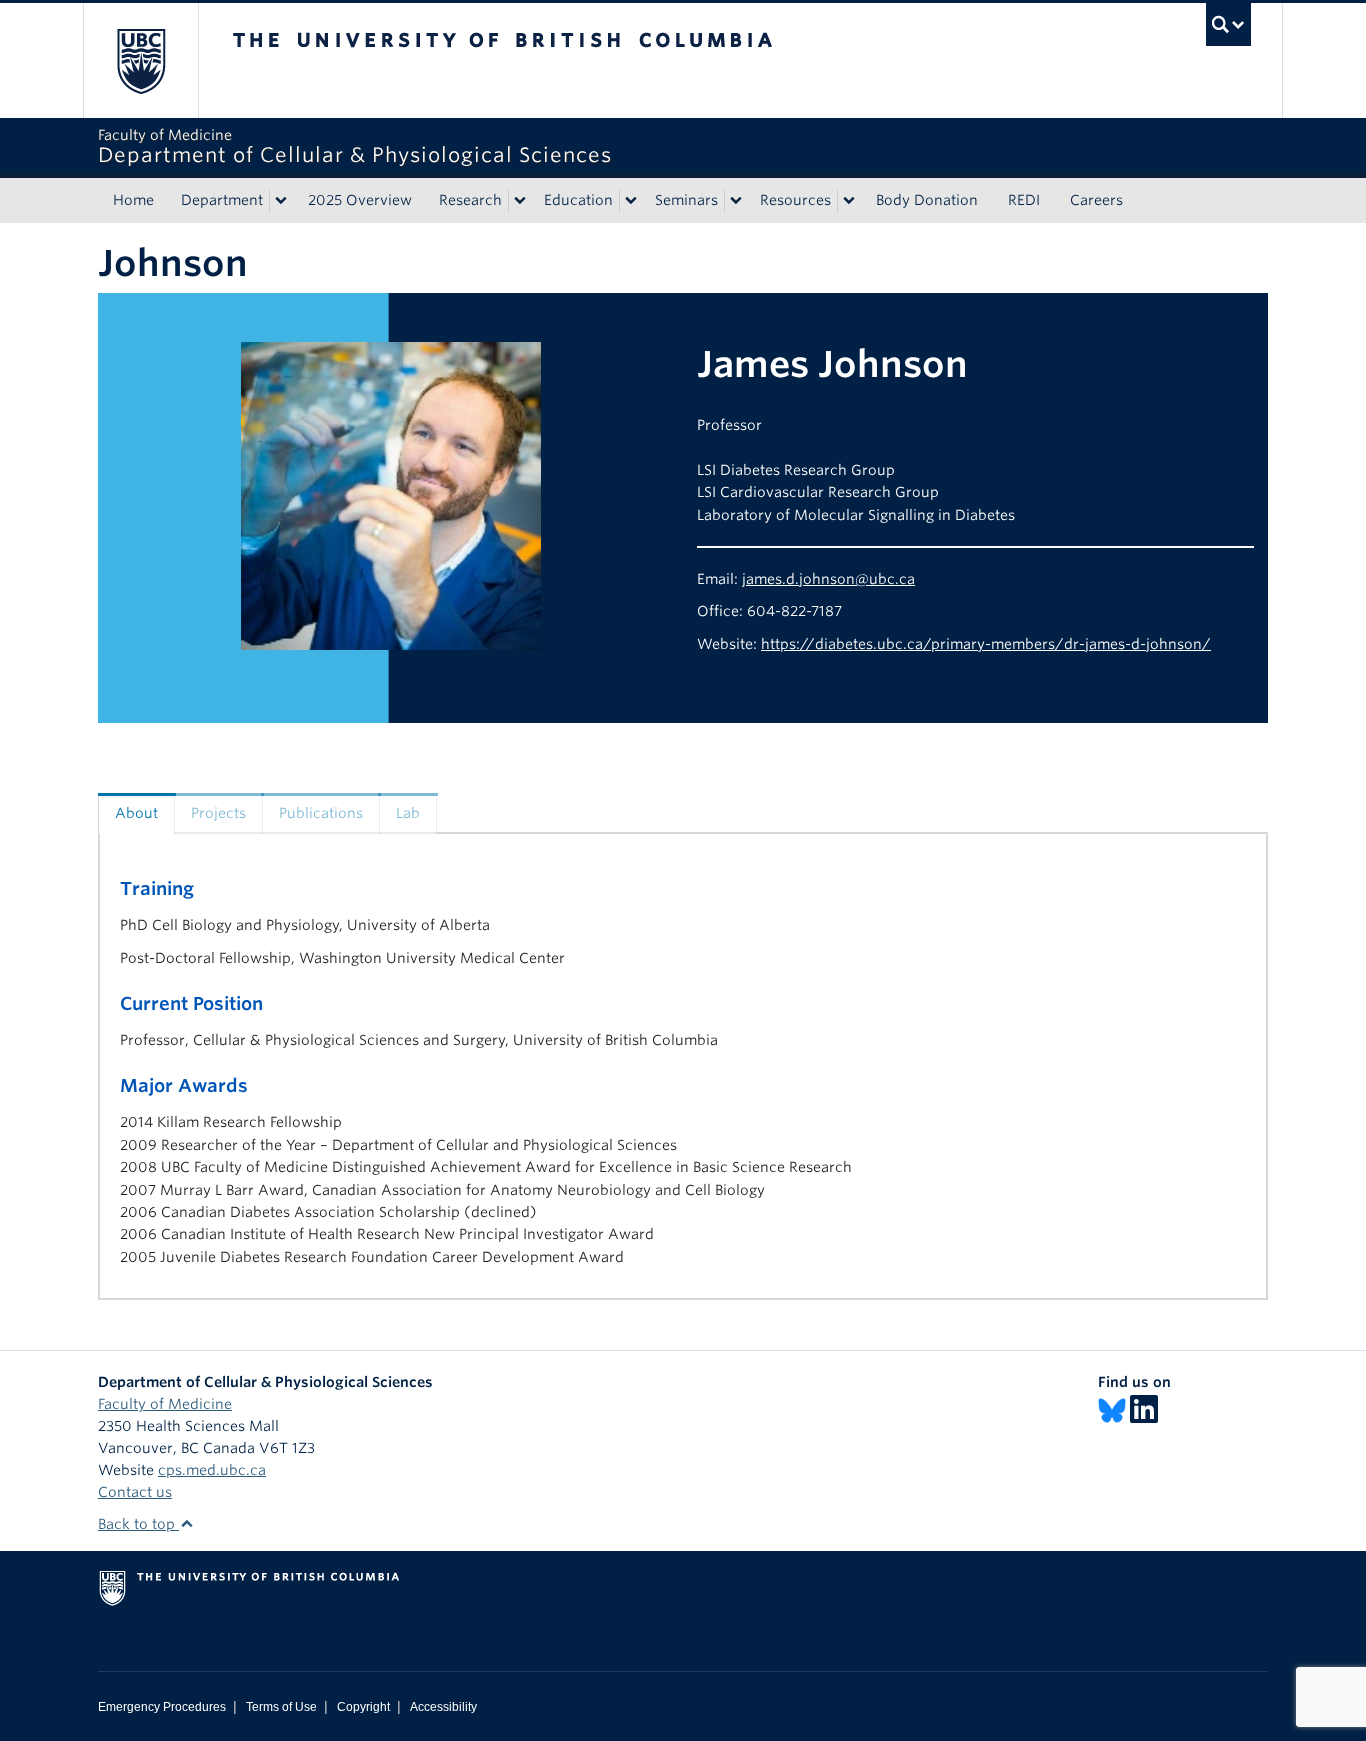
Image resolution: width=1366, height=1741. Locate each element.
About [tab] (136, 813)
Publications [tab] (321, 813)
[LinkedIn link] (1144, 1410)
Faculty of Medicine (165, 1404)
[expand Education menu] (631, 201)
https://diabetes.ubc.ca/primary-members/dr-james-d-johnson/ (986, 644)
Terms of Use (281, 1707)
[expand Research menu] (520, 201)
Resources (795, 200)
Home (133, 200)
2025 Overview (360, 200)
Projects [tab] (218, 813)
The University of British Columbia (140, 60)
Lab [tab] (408, 813)
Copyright (363, 1707)
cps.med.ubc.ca (212, 1470)
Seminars (686, 200)
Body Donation (927, 200)
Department (222, 200)
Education (578, 200)
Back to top (138, 1524)
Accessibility (443, 1707)
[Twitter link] (1112, 1410)
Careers (1096, 200)
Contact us (135, 1492)
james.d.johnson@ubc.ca (828, 579)
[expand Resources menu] (849, 201)
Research (470, 200)
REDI (1024, 200)
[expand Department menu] (281, 201)
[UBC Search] (1228, 24)
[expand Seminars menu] (736, 201)
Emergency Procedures (162, 1707)
